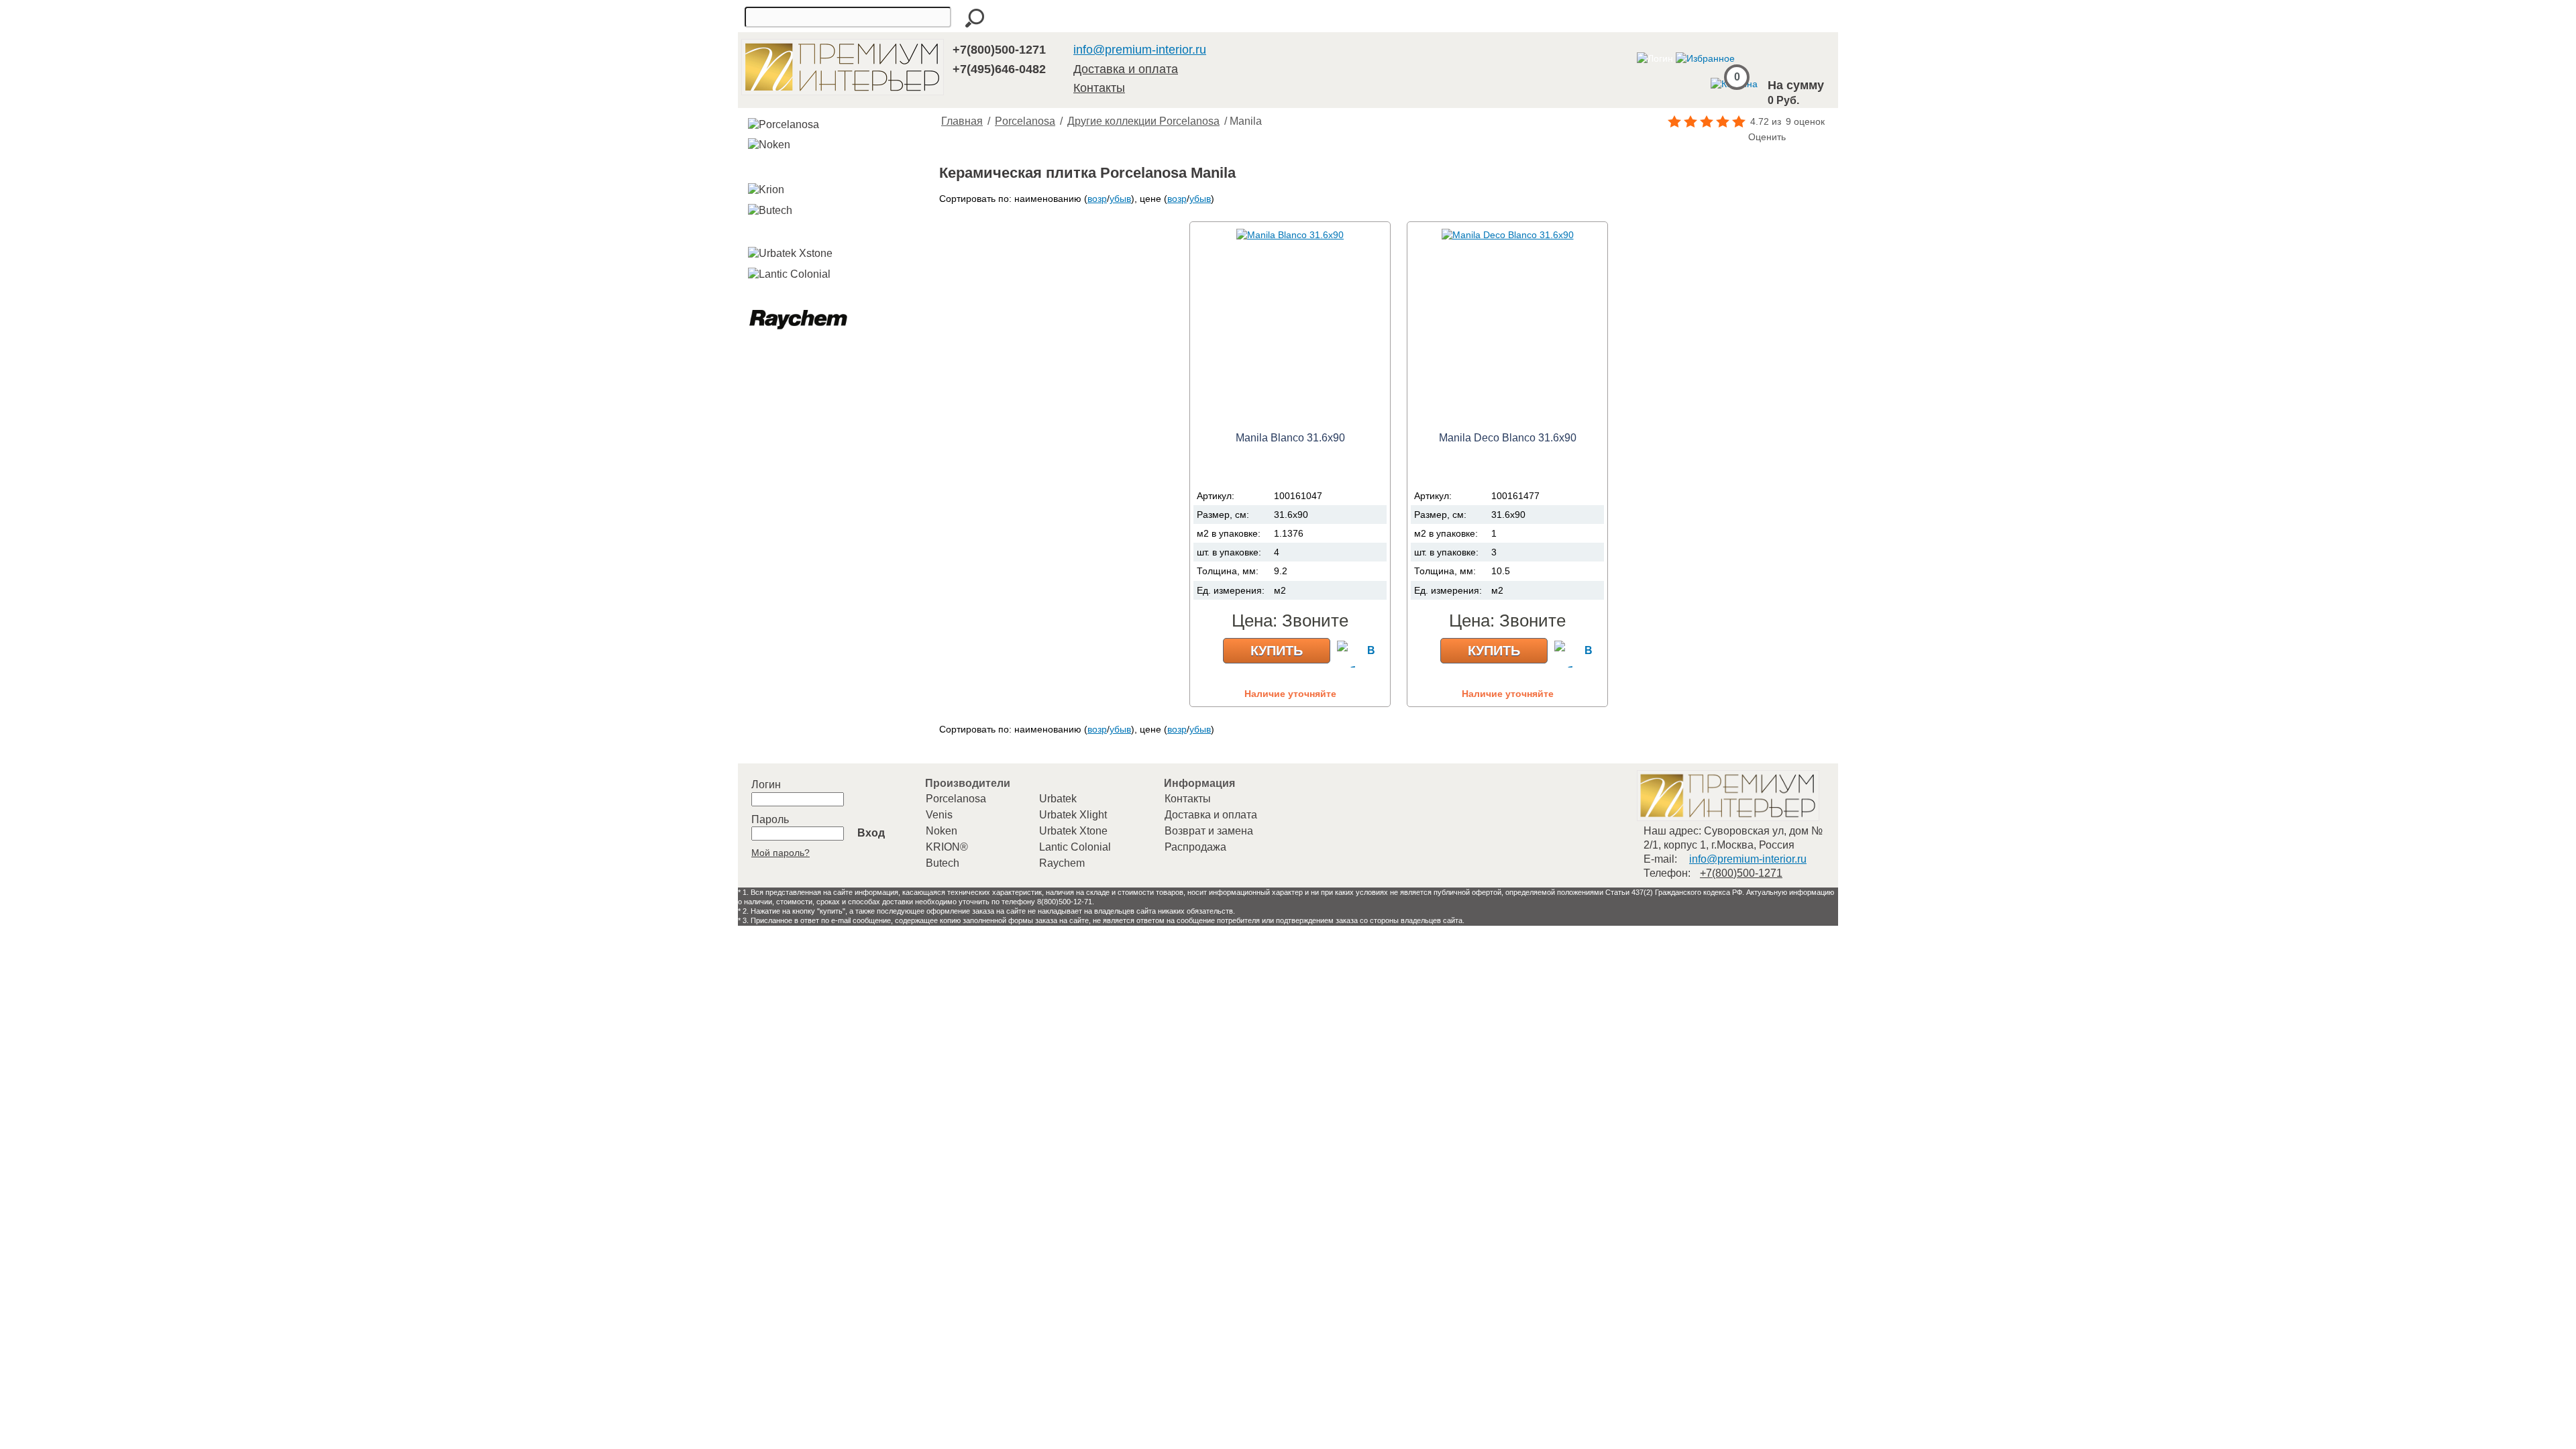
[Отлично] (1733, 138)
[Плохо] (1693, 138)
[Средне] (1707, 138)
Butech (943, 863)
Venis (939, 815)
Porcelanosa (1025, 121)
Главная (962, 121)
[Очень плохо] (1680, 138)
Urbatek (1058, 799)
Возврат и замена (1209, 831)
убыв (1120, 199)
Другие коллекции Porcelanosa (1143, 121)
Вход (871, 833)
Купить (1277, 651)
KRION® (947, 847)
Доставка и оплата (1126, 69)
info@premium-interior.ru (1140, 50)
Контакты (1099, 88)
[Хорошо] (1720, 138)
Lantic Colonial (1075, 847)
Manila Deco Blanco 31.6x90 (1508, 438)
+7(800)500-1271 (999, 50)
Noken (942, 831)
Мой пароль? (781, 853)
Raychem (1062, 863)
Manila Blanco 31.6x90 (1290, 438)
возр (1097, 199)
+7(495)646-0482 (999, 69)
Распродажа (1195, 847)
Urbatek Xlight (1073, 815)
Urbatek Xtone (1073, 831)
